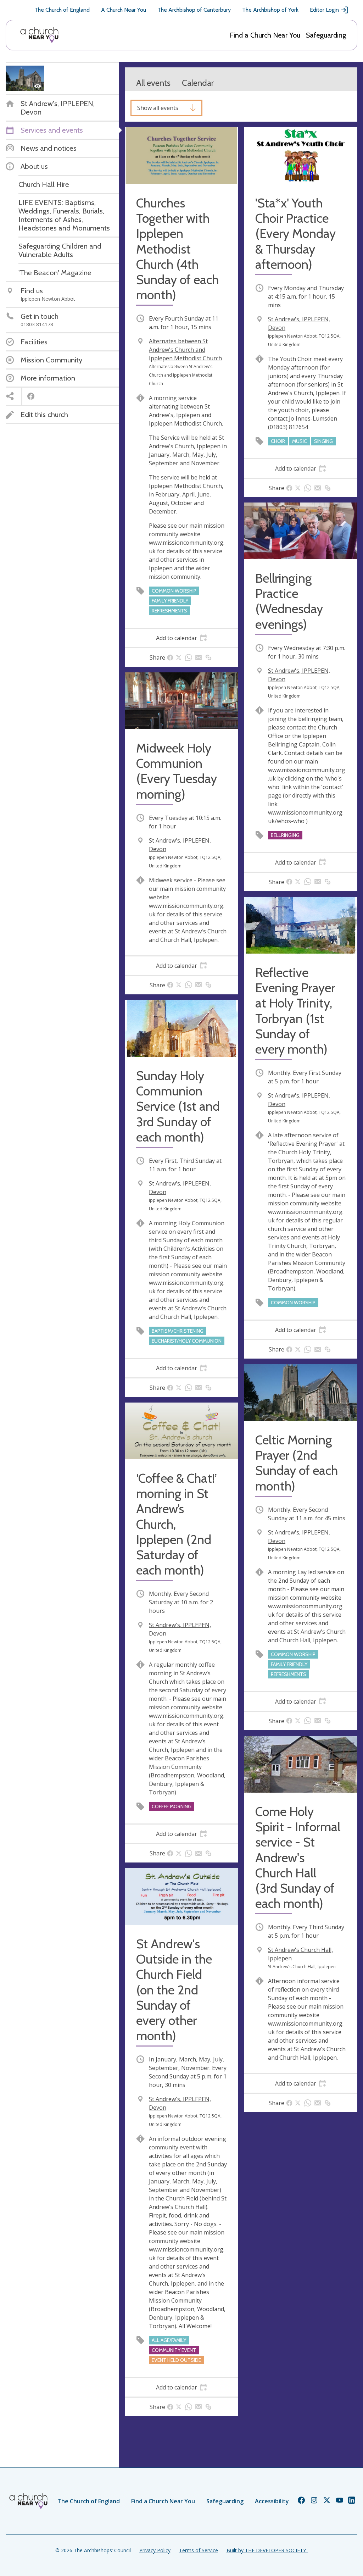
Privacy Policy (155, 2550)
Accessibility (272, 2501)
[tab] (181, 638)
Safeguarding (326, 35)
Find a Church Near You (265, 35)
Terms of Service (199, 2550)
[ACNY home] (39, 35)
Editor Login (324, 10)
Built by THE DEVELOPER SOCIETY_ (267, 2550)
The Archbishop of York (270, 10)
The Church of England (62, 10)
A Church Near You (124, 10)
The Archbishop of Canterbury (194, 10)
